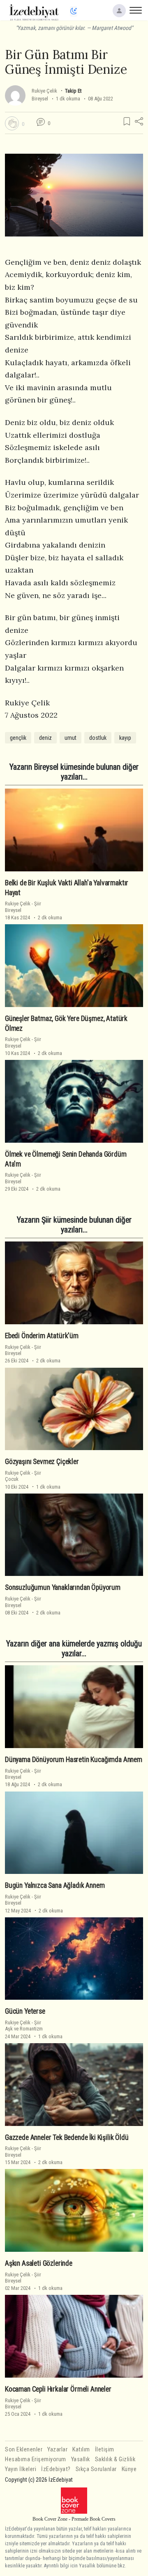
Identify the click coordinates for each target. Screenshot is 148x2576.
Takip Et (73, 91)
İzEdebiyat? (56, 2469)
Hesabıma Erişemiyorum (36, 2459)
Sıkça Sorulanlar (96, 2469)
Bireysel (40, 99)
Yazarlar (57, 2450)
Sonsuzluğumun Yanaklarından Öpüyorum (63, 1587)
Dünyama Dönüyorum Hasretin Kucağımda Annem (74, 1760)
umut (71, 738)
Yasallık (81, 2459)
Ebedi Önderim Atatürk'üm (42, 1336)
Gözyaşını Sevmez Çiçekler (42, 1462)
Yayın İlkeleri (21, 2469)
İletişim (105, 2450)
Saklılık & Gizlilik (115, 2459)
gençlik (18, 738)
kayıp (125, 738)
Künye (129, 2469)
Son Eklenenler (24, 2450)
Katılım (81, 2450)
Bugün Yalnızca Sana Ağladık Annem (55, 1885)
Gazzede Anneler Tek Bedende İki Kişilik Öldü (67, 2137)
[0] (12, 123)
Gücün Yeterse (25, 2011)
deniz (45, 738)
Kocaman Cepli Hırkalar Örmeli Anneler (58, 2389)
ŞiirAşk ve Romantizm (24, 2026)
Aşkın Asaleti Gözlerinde (39, 2263)
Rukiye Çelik (44, 91)
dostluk (98, 738)
